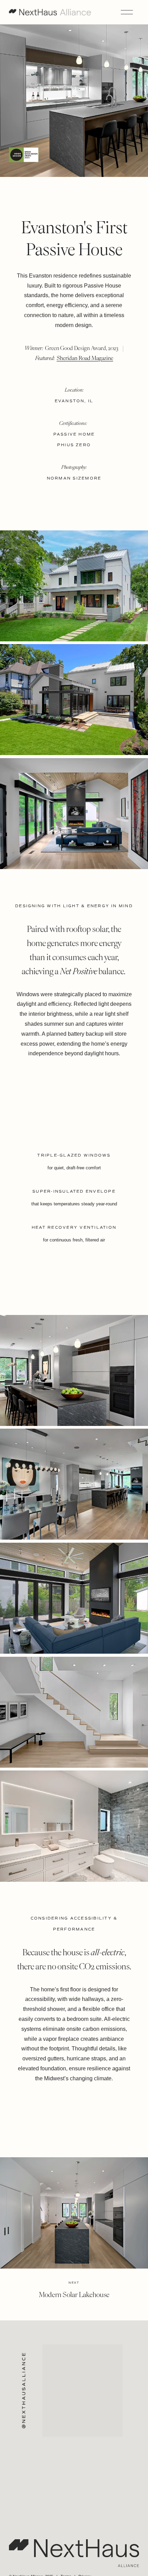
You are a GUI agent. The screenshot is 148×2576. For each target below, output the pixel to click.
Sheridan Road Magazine (85, 358)
